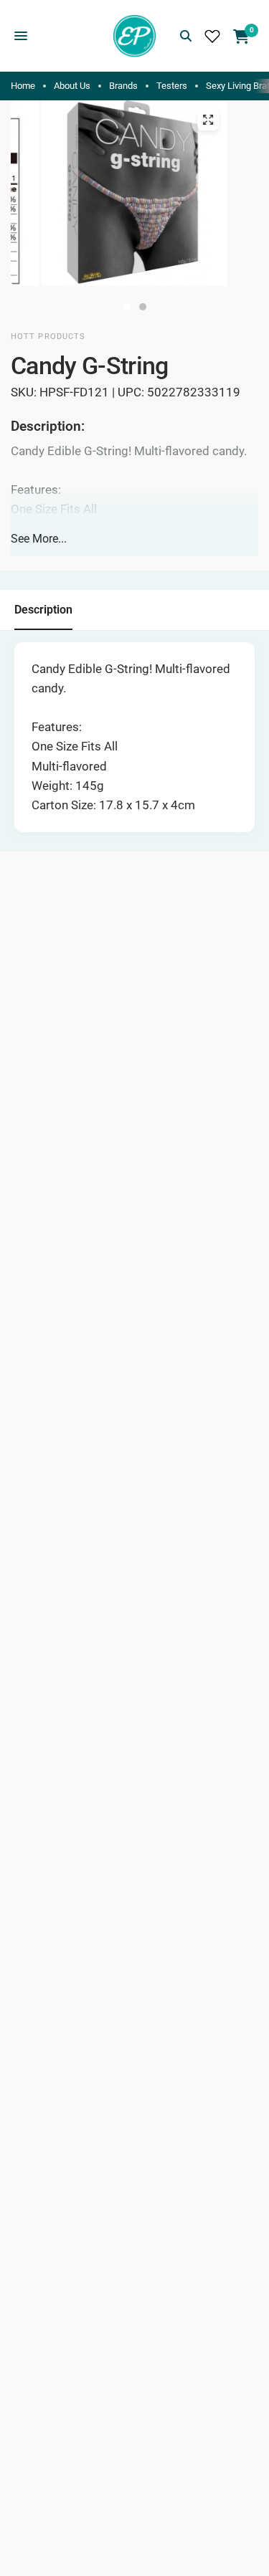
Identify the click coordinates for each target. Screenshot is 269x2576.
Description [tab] (43, 610)
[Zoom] (208, 120)
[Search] (186, 36)
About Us (72, 86)
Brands (123, 86)
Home (23, 86)
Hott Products (48, 337)
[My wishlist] (212, 36)
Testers (172, 86)
